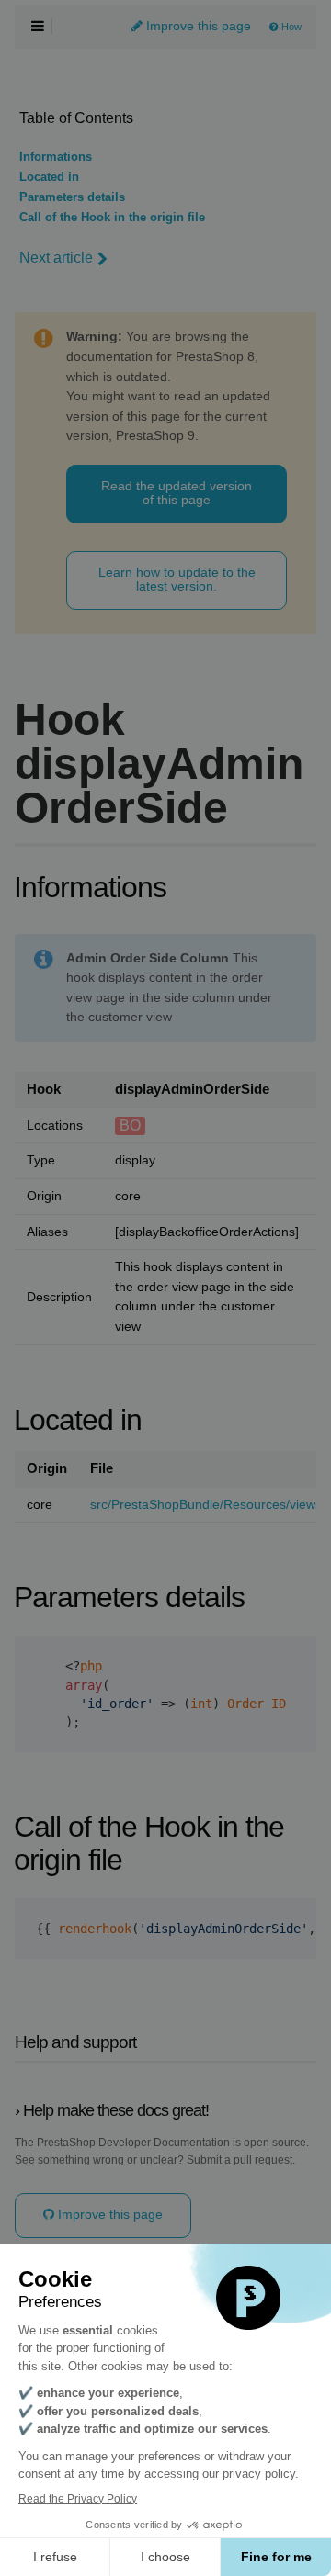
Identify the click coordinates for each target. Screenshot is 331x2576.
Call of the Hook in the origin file (112, 218)
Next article (56, 258)
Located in (49, 177)
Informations (56, 157)
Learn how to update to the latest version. (177, 579)
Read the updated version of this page (177, 493)
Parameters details (72, 197)
